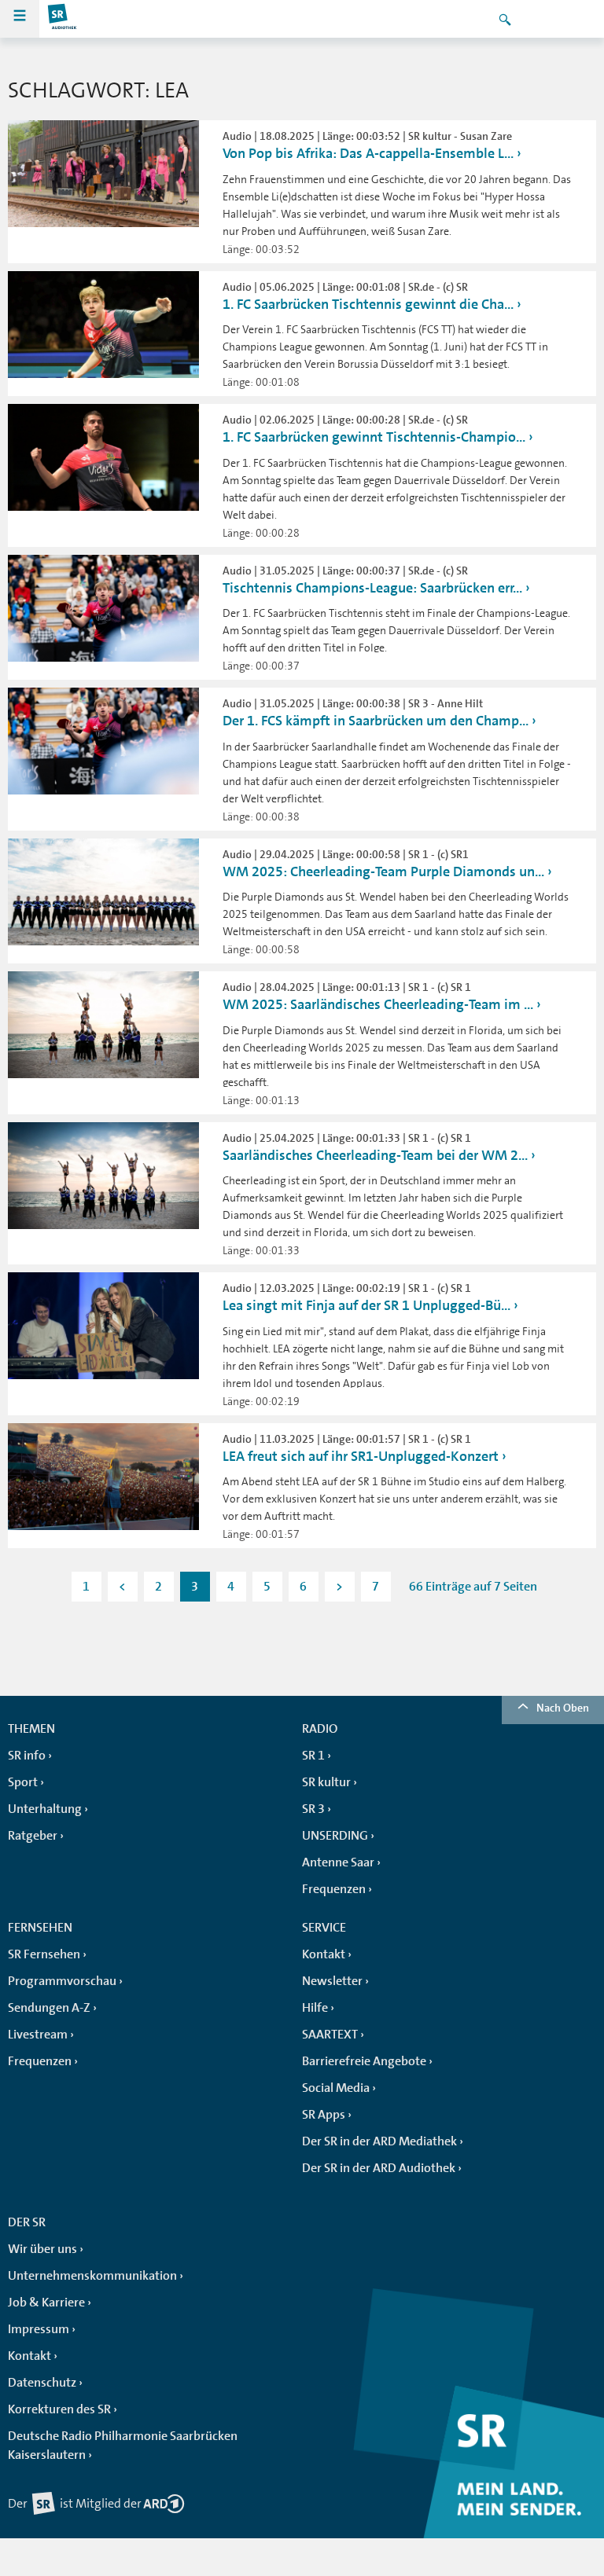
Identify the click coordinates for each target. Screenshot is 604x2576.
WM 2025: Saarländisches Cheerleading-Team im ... (378, 1004)
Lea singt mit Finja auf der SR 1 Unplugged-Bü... (366, 1305)
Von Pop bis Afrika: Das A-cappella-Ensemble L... (368, 153)
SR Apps (324, 2115)
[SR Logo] (63, 19)
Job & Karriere (46, 2303)
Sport (23, 1782)
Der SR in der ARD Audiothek (379, 2168)
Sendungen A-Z (49, 2008)
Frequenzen (334, 1889)
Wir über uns (42, 2249)
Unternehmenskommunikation (92, 2276)
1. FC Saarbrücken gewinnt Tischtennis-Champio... (374, 437)
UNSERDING (335, 1836)
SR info (27, 1756)
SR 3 (313, 1809)
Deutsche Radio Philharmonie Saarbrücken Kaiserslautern (123, 2446)
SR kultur (326, 1782)
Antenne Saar (338, 1862)
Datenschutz (42, 2383)
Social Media (336, 2088)
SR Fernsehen (44, 1954)
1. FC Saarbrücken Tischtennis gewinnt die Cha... (368, 304)
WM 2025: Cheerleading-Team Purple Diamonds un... (383, 872)
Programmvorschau (62, 1981)
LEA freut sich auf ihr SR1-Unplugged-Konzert (361, 1456)
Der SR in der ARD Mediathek (379, 2141)
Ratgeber (33, 1836)
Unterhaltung (45, 1809)
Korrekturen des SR (59, 2409)
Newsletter (332, 1981)
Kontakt (324, 1954)
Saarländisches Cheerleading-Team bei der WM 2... (375, 1155)
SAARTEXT (330, 2035)
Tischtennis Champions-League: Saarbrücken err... (372, 588)
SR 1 (313, 1756)
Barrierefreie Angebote (364, 2061)
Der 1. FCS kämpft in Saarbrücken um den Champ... (376, 721)
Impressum (39, 2329)
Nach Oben (563, 1708)
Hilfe (315, 2008)
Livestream (38, 2035)
